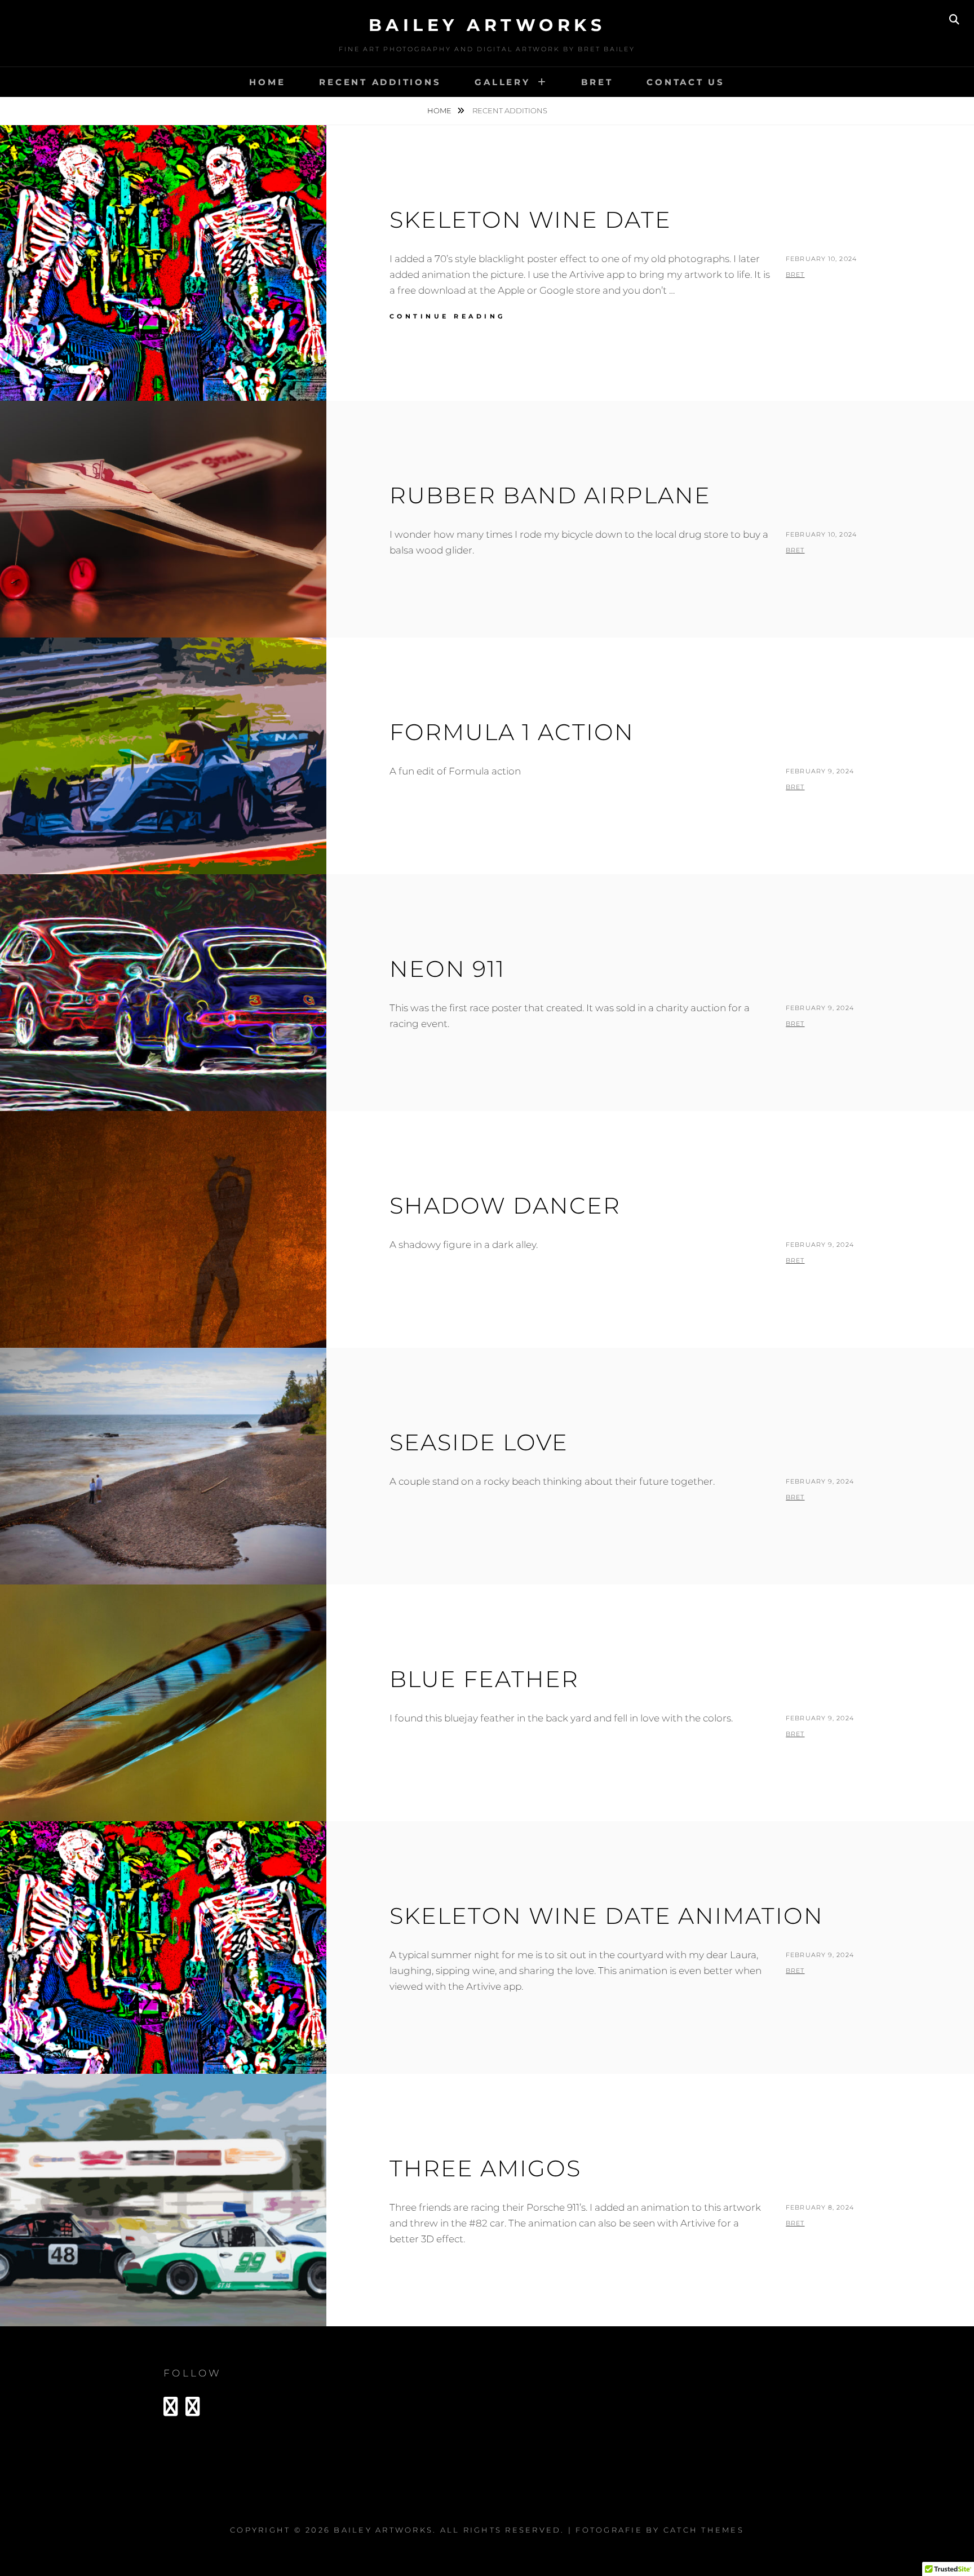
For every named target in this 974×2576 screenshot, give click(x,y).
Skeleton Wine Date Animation (606, 1916)
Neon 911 (447, 969)
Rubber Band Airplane (550, 495)
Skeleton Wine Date (530, 220)
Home (267, 82)
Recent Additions (380, 82)
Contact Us (686, 82)
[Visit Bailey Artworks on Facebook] (193, 2410)
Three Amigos (485, 2168)
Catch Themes (704, 2530)
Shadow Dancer (505, 1205)
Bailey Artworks (487, 25)
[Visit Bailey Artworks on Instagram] (171, 2410)
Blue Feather (484, 1679)
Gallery (502, 82)
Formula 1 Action (512, 732)
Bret (597, 82)
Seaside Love (479, 1442)
